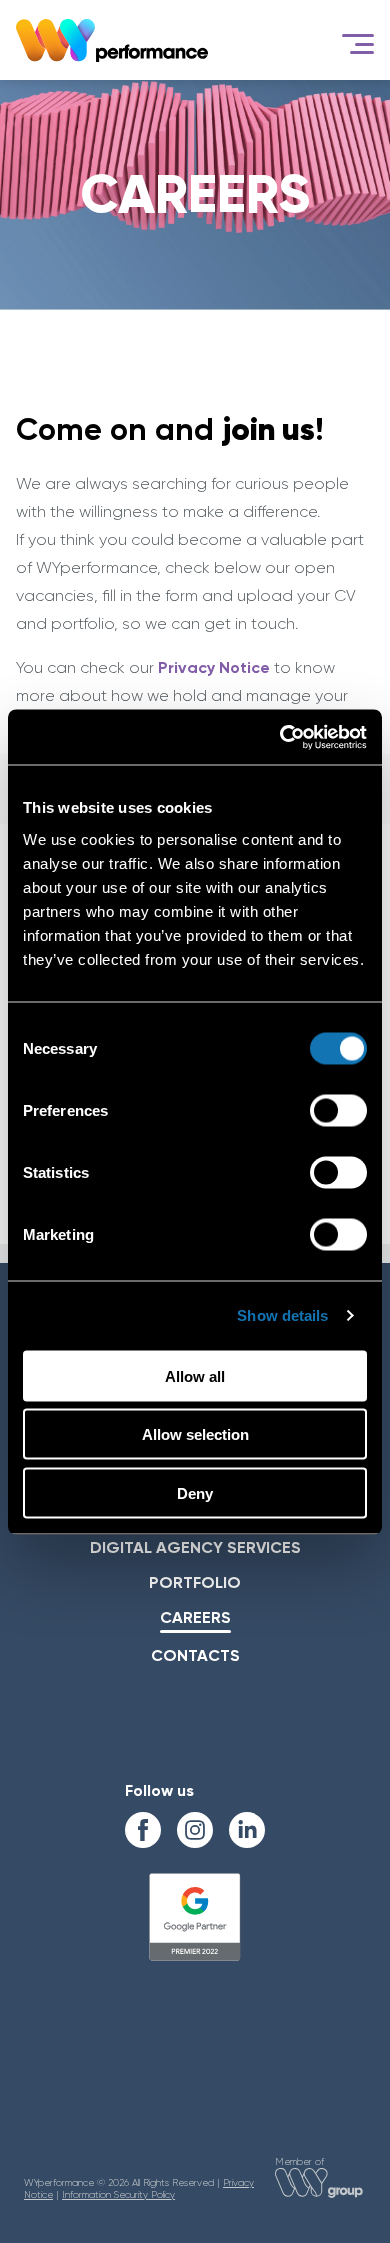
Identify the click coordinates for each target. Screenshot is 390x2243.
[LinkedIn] (247, 1830)
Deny (195, 1492)
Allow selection (195, 1434)
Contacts (195, 1655)
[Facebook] (143, 1830)
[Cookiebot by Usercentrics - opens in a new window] (280, 737)
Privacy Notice (214, 667)
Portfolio (195, 1582)
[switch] (338, 1110)
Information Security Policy (118, 2194)
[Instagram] (195, 1830)
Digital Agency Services (195, 1547)
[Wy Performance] (112, 40)
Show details (282, 1315)
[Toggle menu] (358, 44)
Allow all (195, 1375)
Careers (195, 1617)
